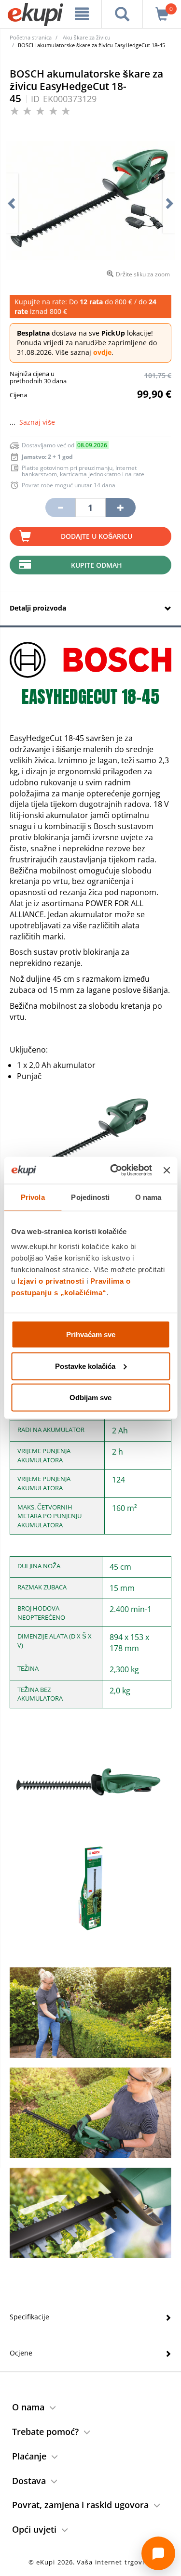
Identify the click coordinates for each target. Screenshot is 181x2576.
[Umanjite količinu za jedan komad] (60, 507)
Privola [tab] (33, 1197)
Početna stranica (31, 37)
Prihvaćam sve (91, 1334)
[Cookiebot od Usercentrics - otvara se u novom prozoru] (114, 1171)
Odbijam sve (90, 1398)
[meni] (82, 14)
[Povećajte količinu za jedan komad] (121, 507)
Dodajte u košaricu (97, 536)
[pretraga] (122, 14)
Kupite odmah (97, 565)
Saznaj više (37, 422)
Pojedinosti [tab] (90, 1197)
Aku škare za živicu (87, 37)
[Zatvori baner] (167, 1170)
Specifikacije (29, 2317)
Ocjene (21, 2353)
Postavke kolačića (85, 1366)
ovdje (102, 352)
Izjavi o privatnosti (51, 1281)
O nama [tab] (148, 1197)
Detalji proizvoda (38, 608)
